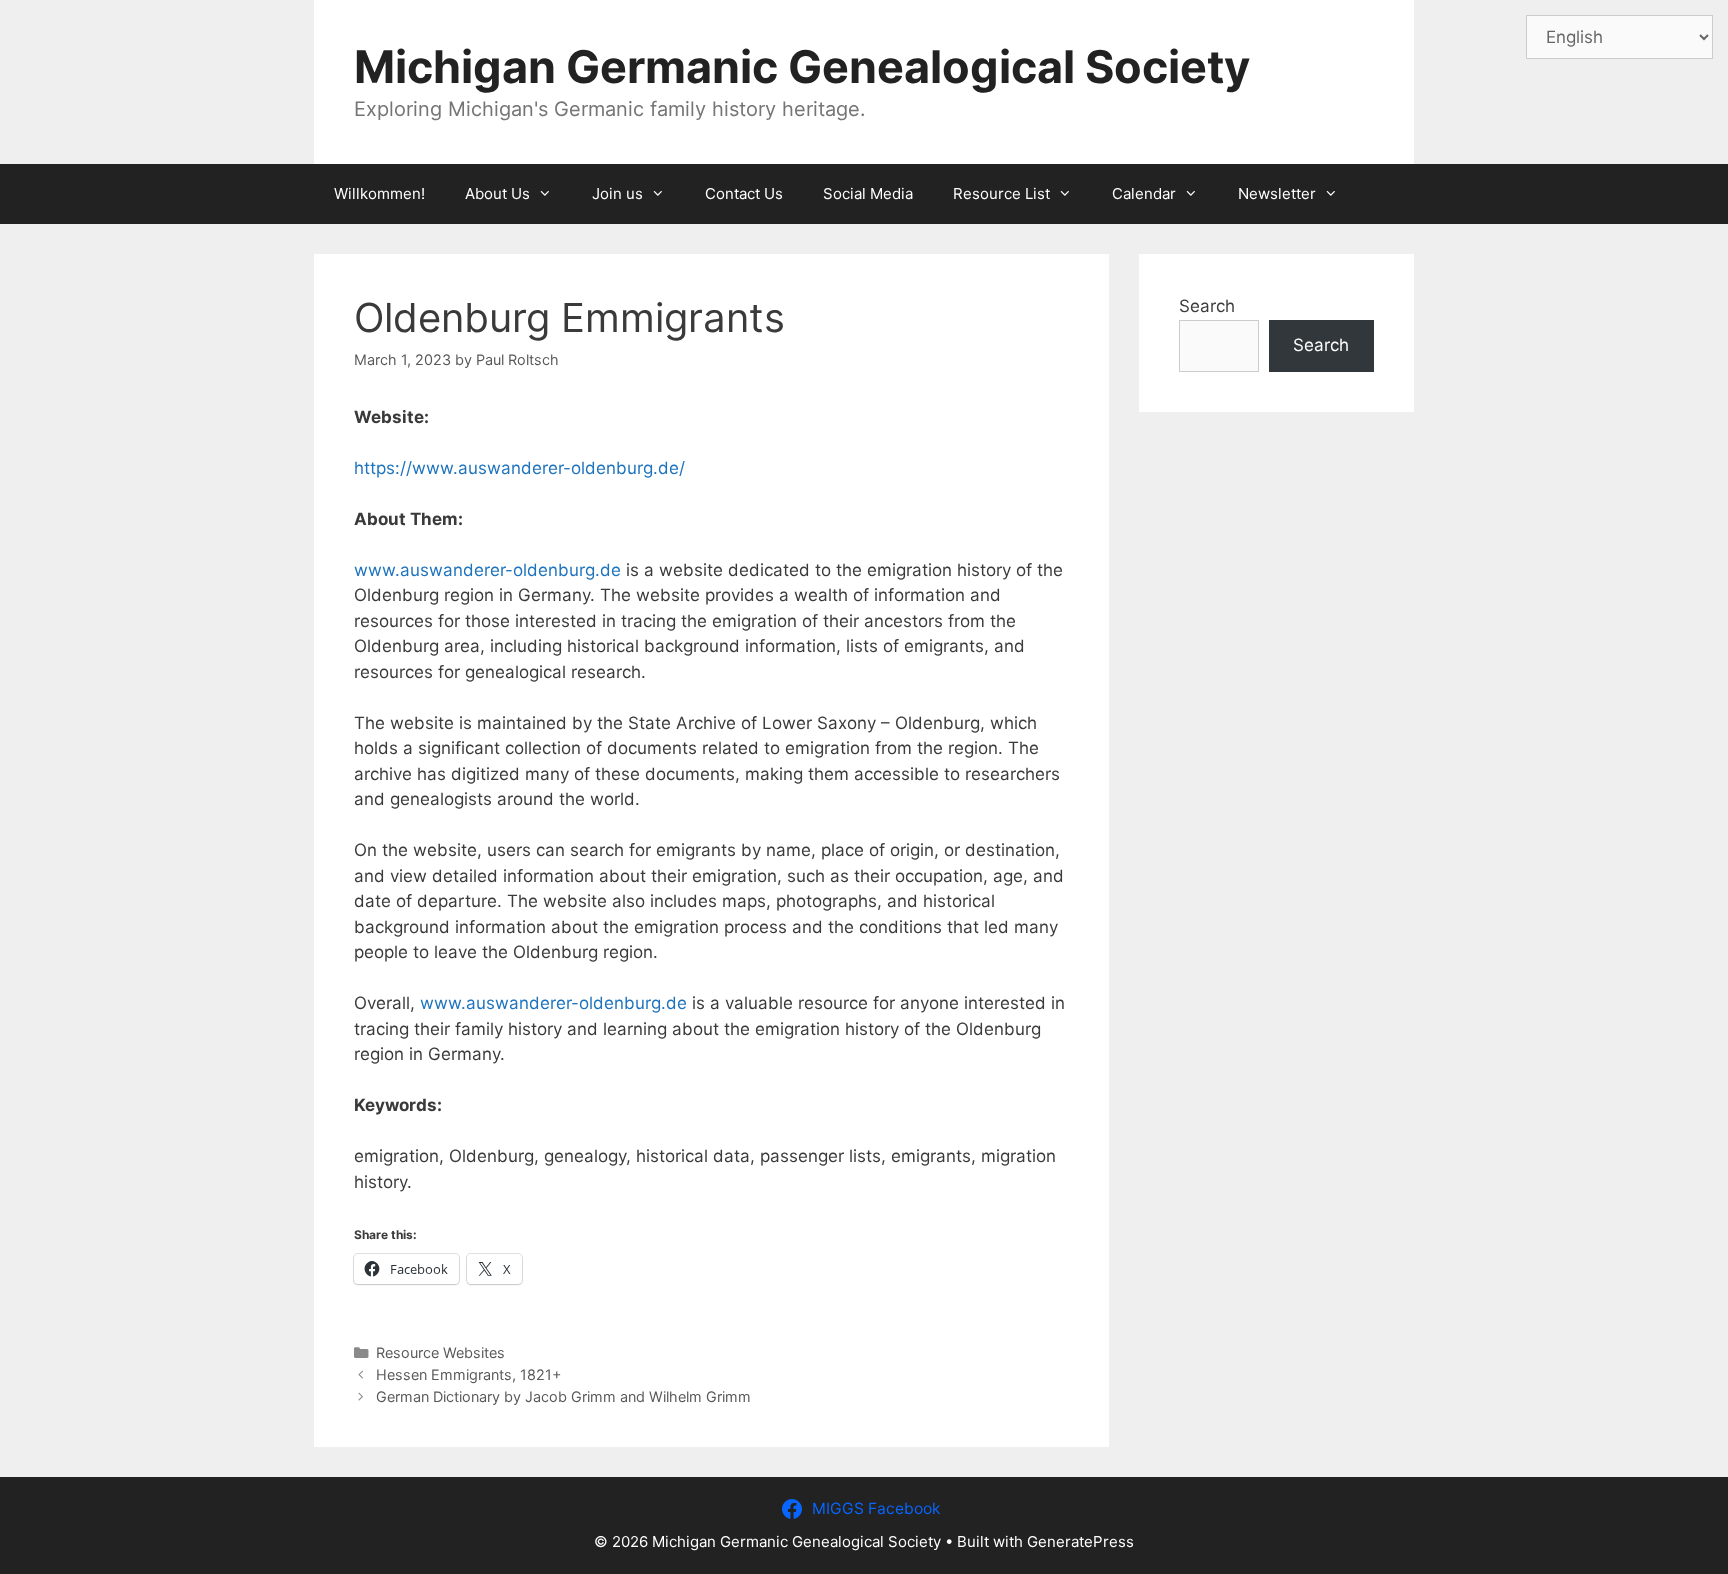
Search (1207, 306)
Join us (617, 193)
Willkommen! (379, 193)
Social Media (868, 193)
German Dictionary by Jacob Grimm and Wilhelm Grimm (563, 1396)
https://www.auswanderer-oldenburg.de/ (519, 468)
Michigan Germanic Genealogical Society (802, 66)
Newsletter (1277, 193)
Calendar (1144, 193)
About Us (497, 193)
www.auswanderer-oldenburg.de (487, 570)
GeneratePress (1080, 1541)
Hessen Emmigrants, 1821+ (469, 1374)
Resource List (1001, 193)
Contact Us (744, 193)
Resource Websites (440, 1352)
